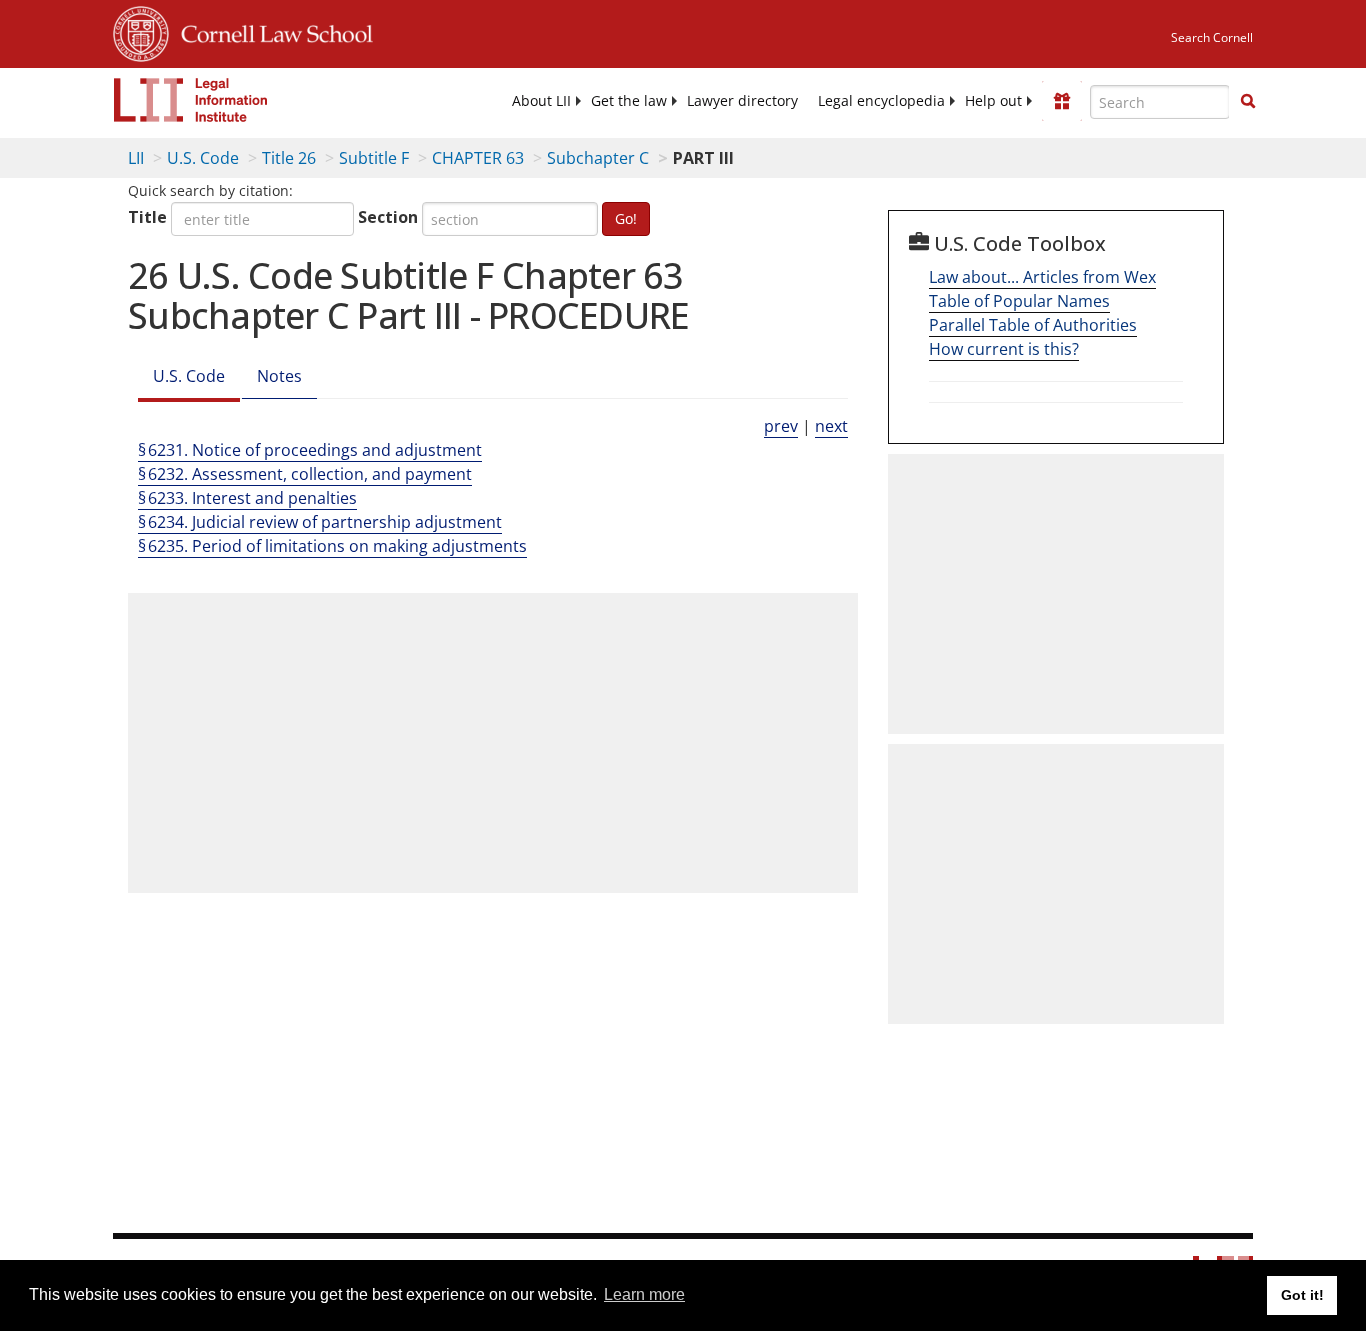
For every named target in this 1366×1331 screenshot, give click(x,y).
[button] (1248, 101)
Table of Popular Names (1019, 301)
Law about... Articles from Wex (1042, 277)
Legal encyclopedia (881, 101)
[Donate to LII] (1062, 101)
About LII (541, 101)
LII (136, 158)
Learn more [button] (644, 1294)
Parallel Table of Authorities (1033, 325)
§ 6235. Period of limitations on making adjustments (332, 546)
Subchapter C (598, 158)
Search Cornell (1212, 37)
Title (147, 217)
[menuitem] (541, 101)
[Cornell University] (141, 31)
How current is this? (1004, 349)
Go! (626, 218)
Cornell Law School (271, 31)
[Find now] (1248, 102)
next (831, 426)
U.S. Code (203, 158)
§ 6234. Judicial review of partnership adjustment (320, 522)
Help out (993, 101)
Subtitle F (374, 158)
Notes (279, 376)
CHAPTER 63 (478, 158)
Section (388, 217)
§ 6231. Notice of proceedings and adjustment (310, 450)
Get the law (629, 101)
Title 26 (289, 158)
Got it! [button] (1302, 1295)
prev (781, 426)
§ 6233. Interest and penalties (247, 498)
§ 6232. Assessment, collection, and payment (305, 474)
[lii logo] (191, 100)
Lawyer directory (742, 101)
